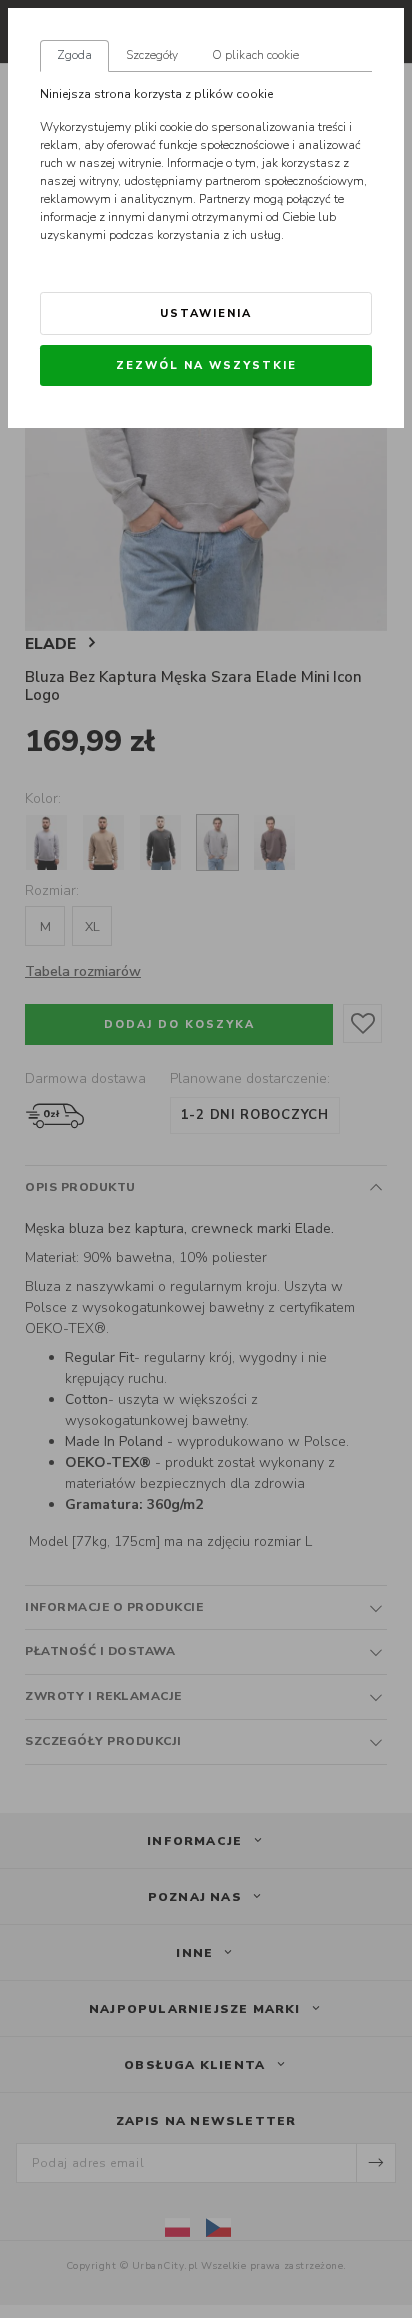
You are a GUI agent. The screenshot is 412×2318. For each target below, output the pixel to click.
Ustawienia (206, 313)
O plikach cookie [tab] (255, 55)
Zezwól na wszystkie (206, 365)
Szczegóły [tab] (152, 55)
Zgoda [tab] (74, 55)
